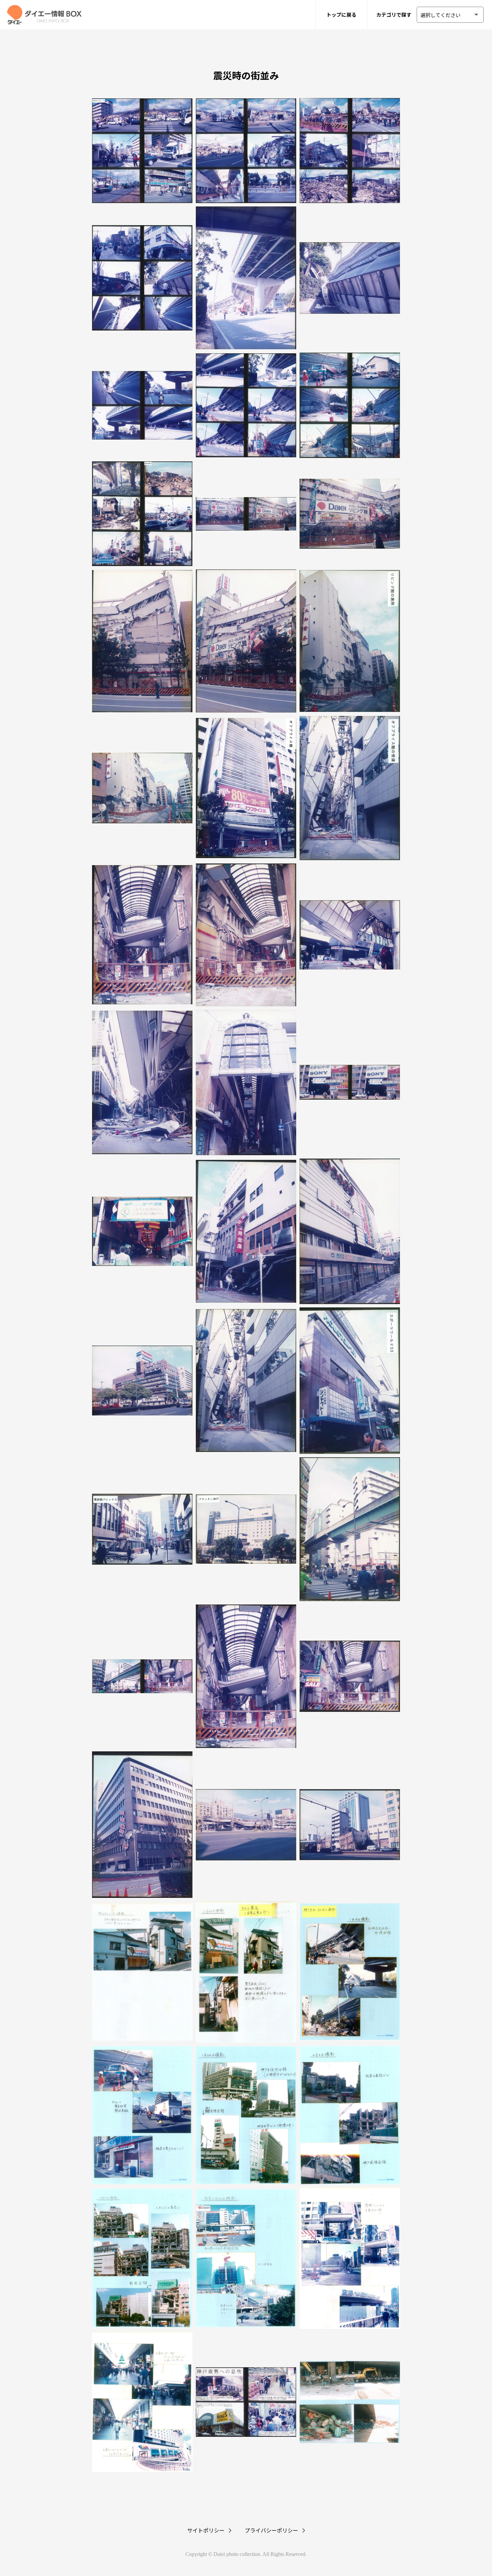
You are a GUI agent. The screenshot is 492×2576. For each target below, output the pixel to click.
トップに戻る (341, 15)
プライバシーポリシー (271, 2530)
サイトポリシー (206, 2530)
